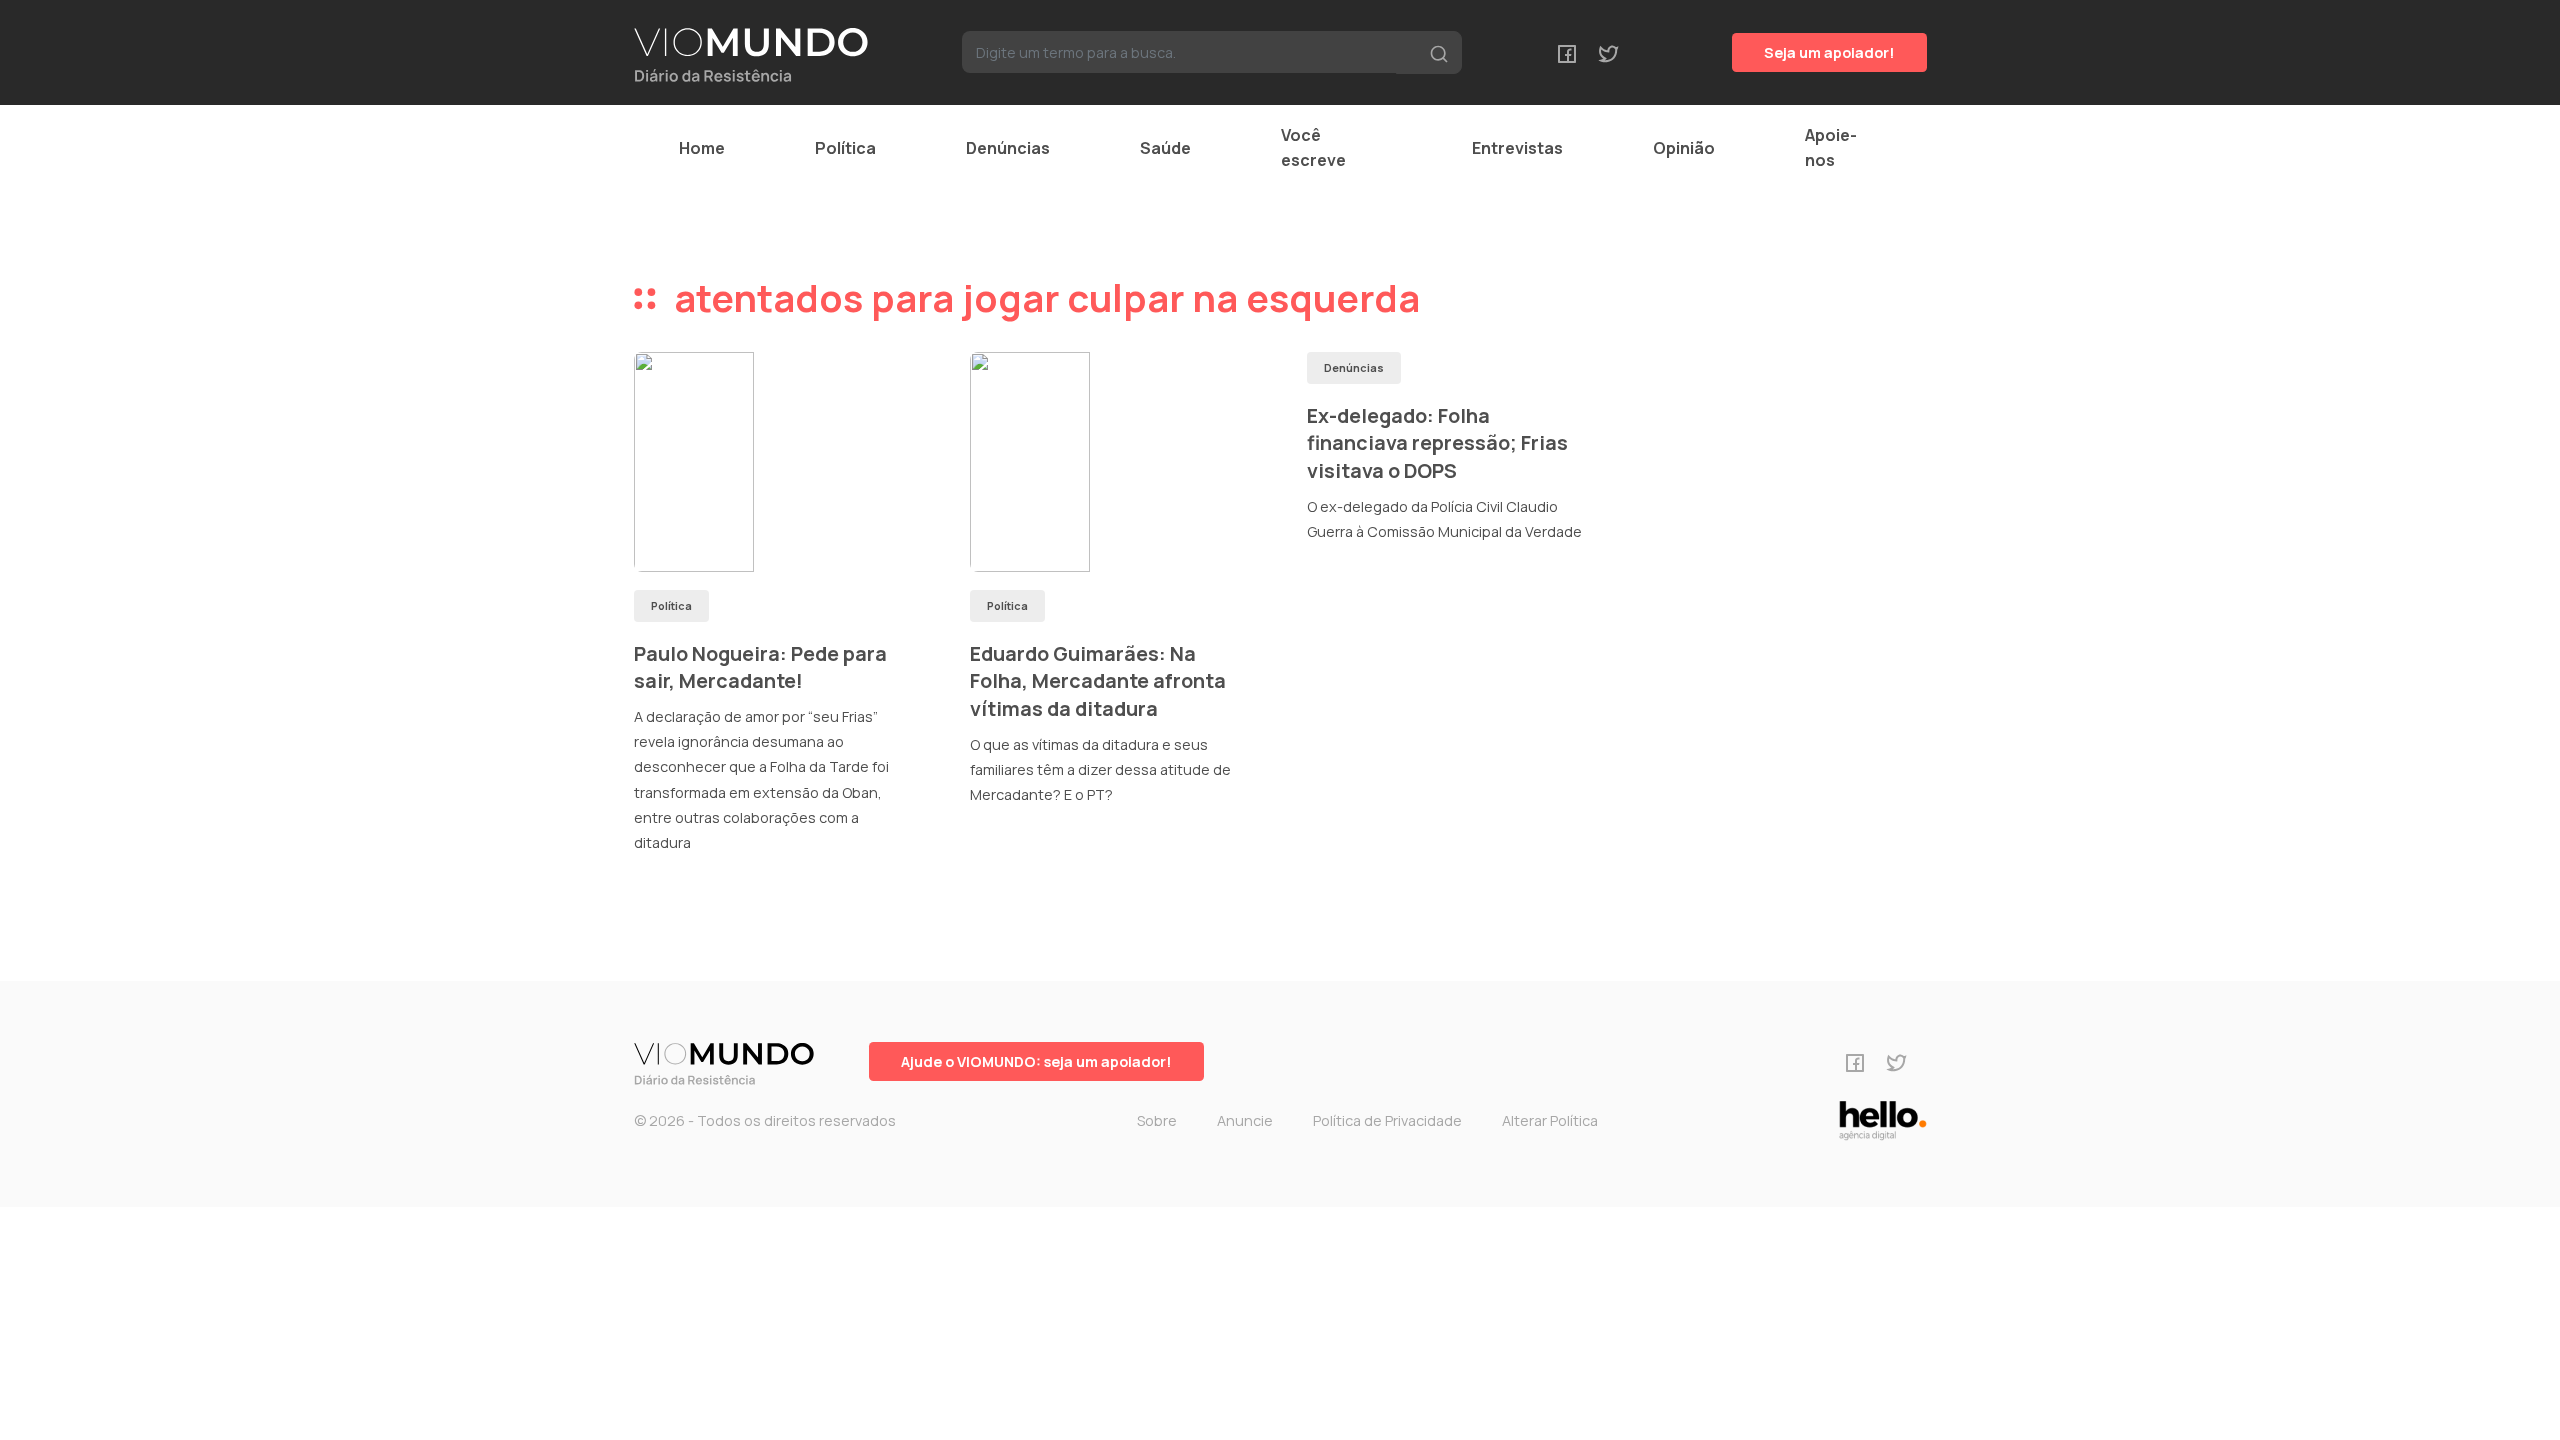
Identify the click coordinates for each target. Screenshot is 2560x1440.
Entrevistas (1517, 148)
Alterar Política (1550, 1120)
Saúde (1165, 148)
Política (845, 148)
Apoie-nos (1831, 147)
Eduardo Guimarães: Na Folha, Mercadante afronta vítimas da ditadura (1098, 681)
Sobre (1157, 1120)
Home (702, 148)
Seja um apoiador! (1829, 52)
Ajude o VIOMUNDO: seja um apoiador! (1036, 1061)
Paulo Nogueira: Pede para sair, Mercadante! (760, 667)
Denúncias (1008, 148)
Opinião (1684, 148)
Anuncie (1245, 1120)
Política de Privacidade (1387, 1120)
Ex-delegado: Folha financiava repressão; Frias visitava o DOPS (1437, 443)
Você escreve (1313, 147)
